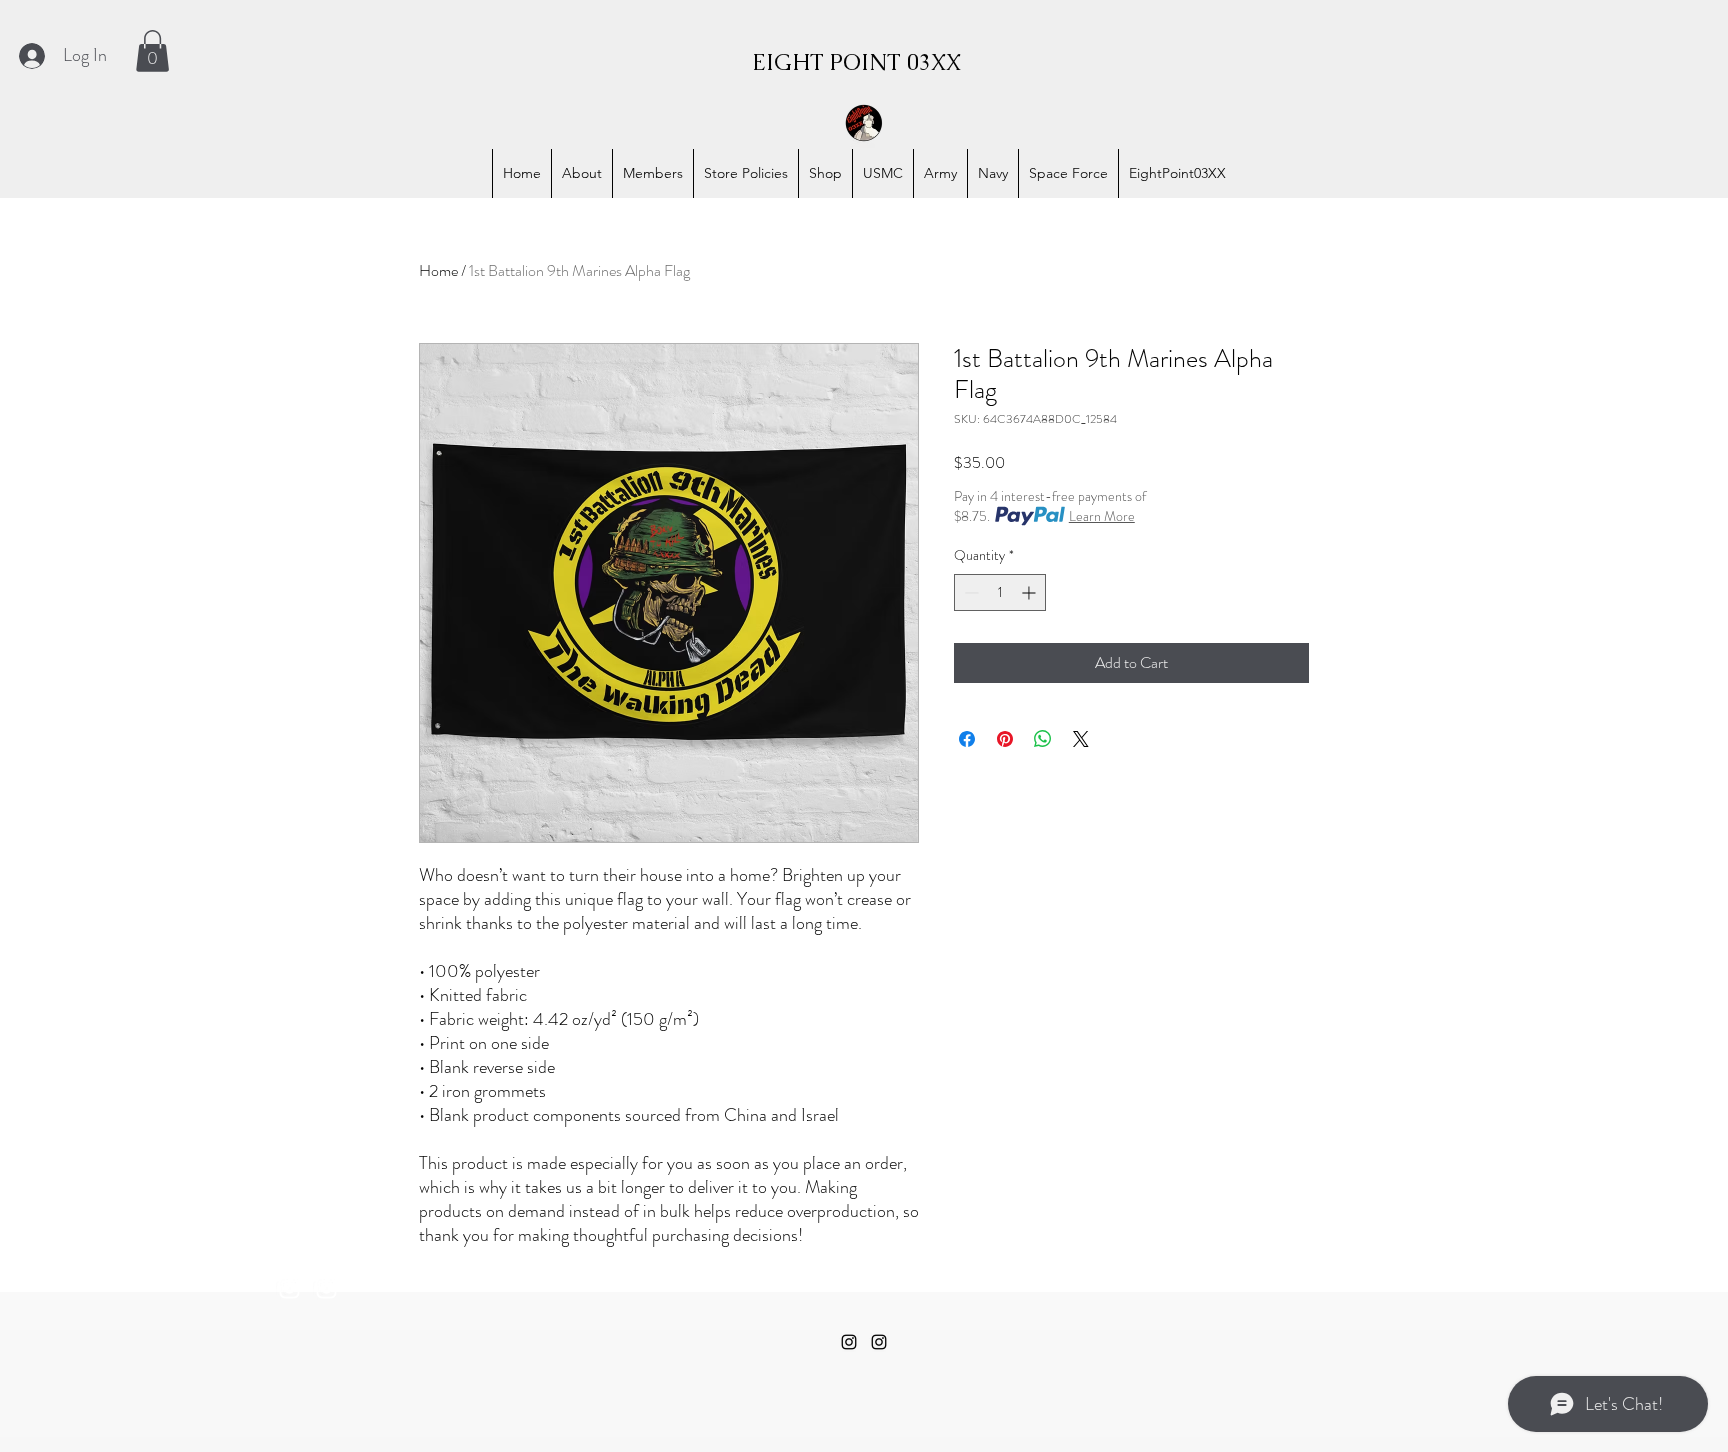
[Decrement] (969, 592)
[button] (152, 51)
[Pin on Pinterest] (1005, 739)
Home (438, 270)
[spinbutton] (1000, 592)
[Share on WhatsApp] (1043, 739)
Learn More (1102, 516)
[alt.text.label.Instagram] (289, 1288)
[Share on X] (1081, 739)
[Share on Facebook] (967, 739)
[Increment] (1030, 592)
